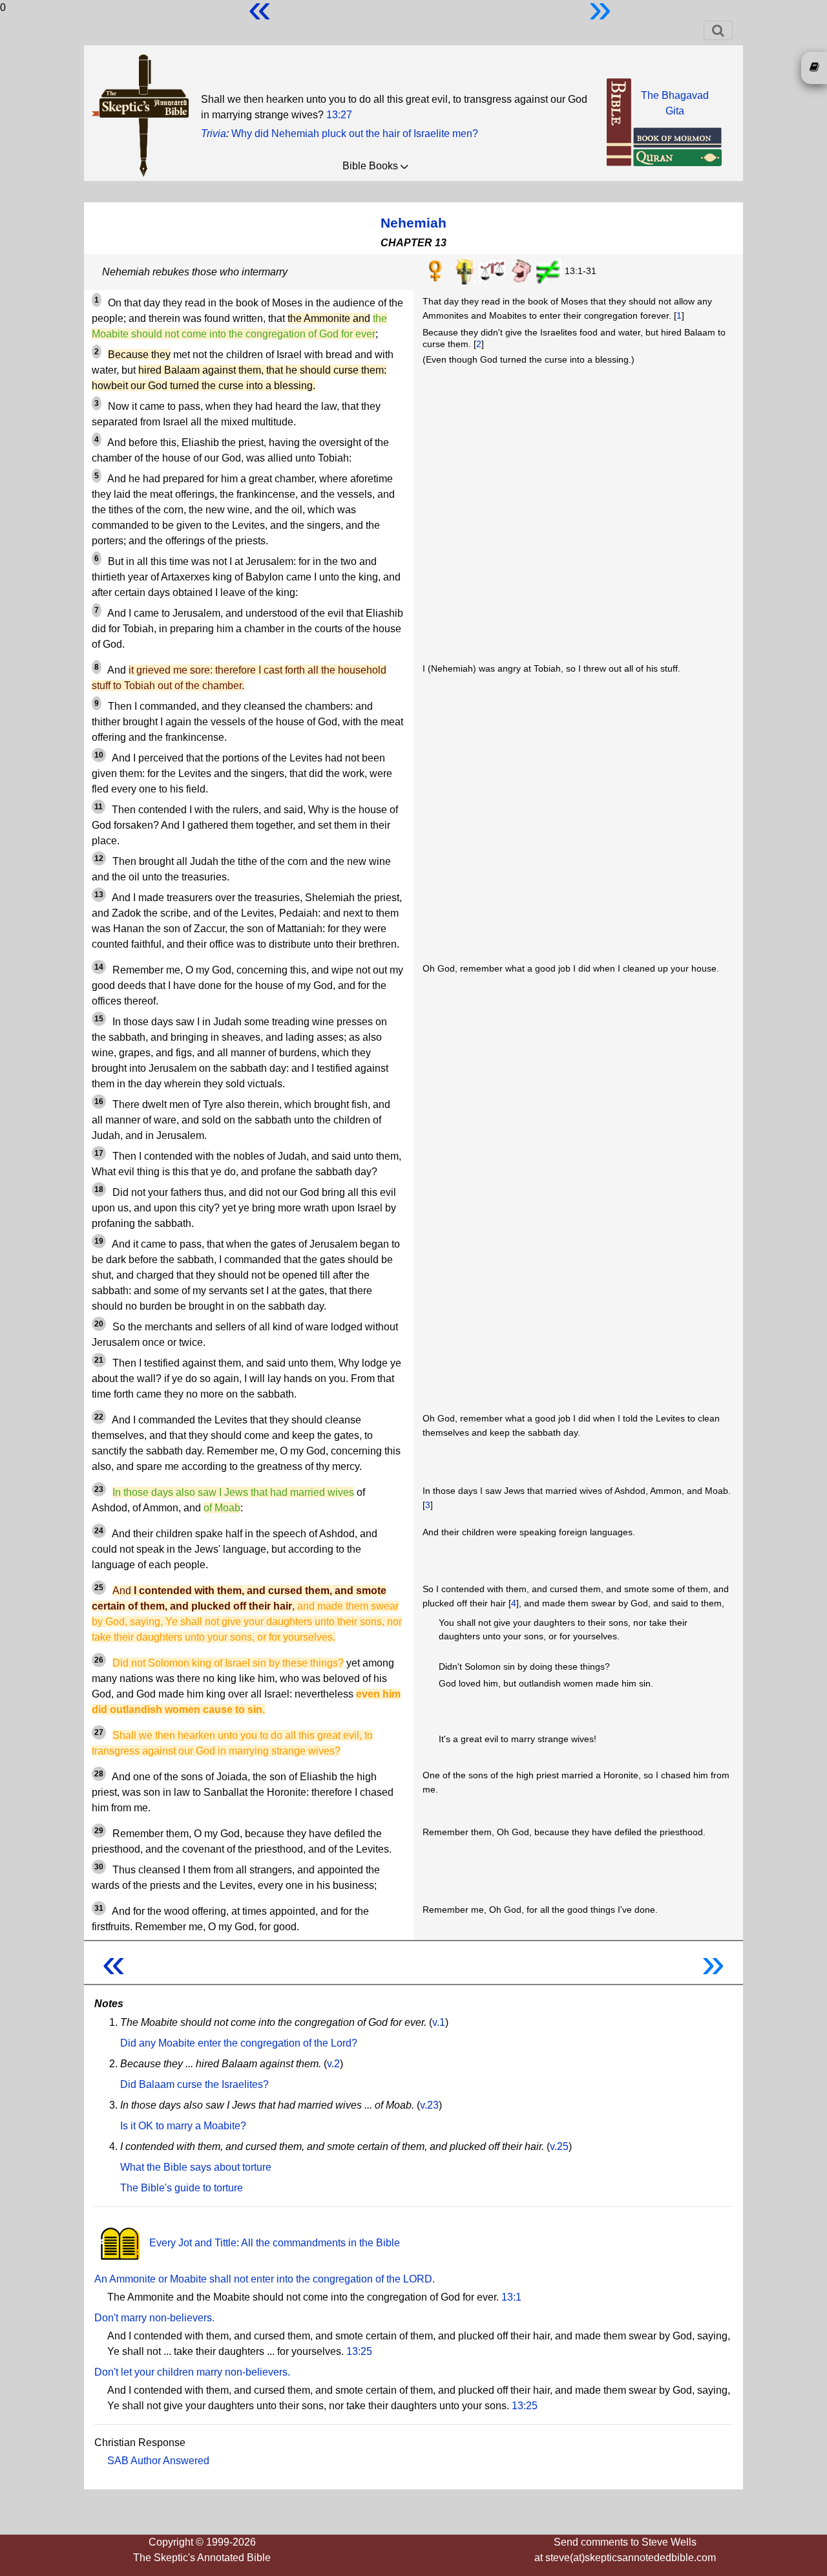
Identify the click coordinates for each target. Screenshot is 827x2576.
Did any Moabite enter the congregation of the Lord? (239, 2043)
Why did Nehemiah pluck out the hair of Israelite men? (355, 133)
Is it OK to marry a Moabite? (183, 2126)
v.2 (333, 2064)
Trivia (214, 133)
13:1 (511, 2297)
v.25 (559, 2146)
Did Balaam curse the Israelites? (194, 2084)
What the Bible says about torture (196, 2167)
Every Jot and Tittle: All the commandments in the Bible (273, 2243)
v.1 (439, 2022)
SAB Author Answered (158, 2461)
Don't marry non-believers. (154, 2318)
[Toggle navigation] (718, 30)
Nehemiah (413, 223)
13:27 (339, 115)
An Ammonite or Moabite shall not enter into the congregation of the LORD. (265, 2279)
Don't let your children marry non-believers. (192, 2372)
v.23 (429, 2105)
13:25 (359, 2351)
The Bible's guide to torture (182, 2188)
